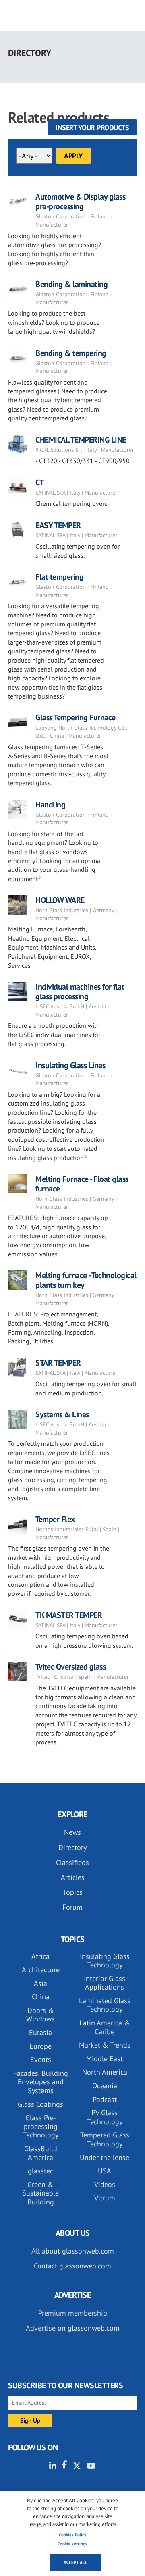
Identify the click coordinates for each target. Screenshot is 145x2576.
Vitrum (105, 2198)
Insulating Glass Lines (70, 1065)
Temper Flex (55, 1519)
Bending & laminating (71, 284)
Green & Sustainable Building (40, 2193)
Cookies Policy (72, 2535)
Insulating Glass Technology (105, 1961)
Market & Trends (105, 2045)
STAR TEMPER (58, 1363)
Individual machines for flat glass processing (80, 992)
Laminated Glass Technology (105, 2005)
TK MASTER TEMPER (69, 1615)
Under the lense (105, 2157)
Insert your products (92, 128)
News (72, 1832)
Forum (72, 1907)
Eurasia (40, 2032)
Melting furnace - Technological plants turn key (86, 1280)
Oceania (105, 2086)
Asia (40, 1983)
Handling (50, 805)
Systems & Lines (62, 1414)
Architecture (41, 1970)
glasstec (40, 2171)
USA (105, 2171)
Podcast (105, 2099)
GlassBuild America (41, 2153)
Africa (40, 1956)
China (41, 1997)
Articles (73, 1877)
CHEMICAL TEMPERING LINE (81, 440)
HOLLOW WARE (60, 900)
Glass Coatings (40, 2104)
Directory (72, 1847)
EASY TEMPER (58, 525)
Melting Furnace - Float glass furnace (82, 1184)
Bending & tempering (71, 353)
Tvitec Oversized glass (70, 1667)
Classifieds (72, 1862)
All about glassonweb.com (73, 2251)
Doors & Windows (40, 2015)
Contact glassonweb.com (72, 2266)
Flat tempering (59, 577)
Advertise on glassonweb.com (73, 2328)
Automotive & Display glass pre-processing (80, 202)
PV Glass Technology (105, 2117)
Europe (40, 2046)
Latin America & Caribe (105, 2027)
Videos (105, 2184)
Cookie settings (72, 2544)
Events (41, 2059)
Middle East (105, 2059)
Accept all (76, 2562)
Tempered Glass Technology (105, 2139)
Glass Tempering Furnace (76, 717)
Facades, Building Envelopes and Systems (41, 2082)
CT (39, 482)
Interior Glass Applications (105, 1983)
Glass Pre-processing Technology (41, 2126)
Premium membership (73, 2313)
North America (105, 2072)
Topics (73, 1892)
